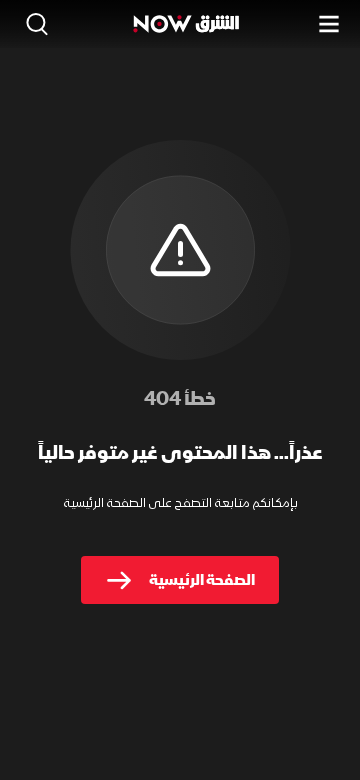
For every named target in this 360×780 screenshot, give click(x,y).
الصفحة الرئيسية (202, 580)
